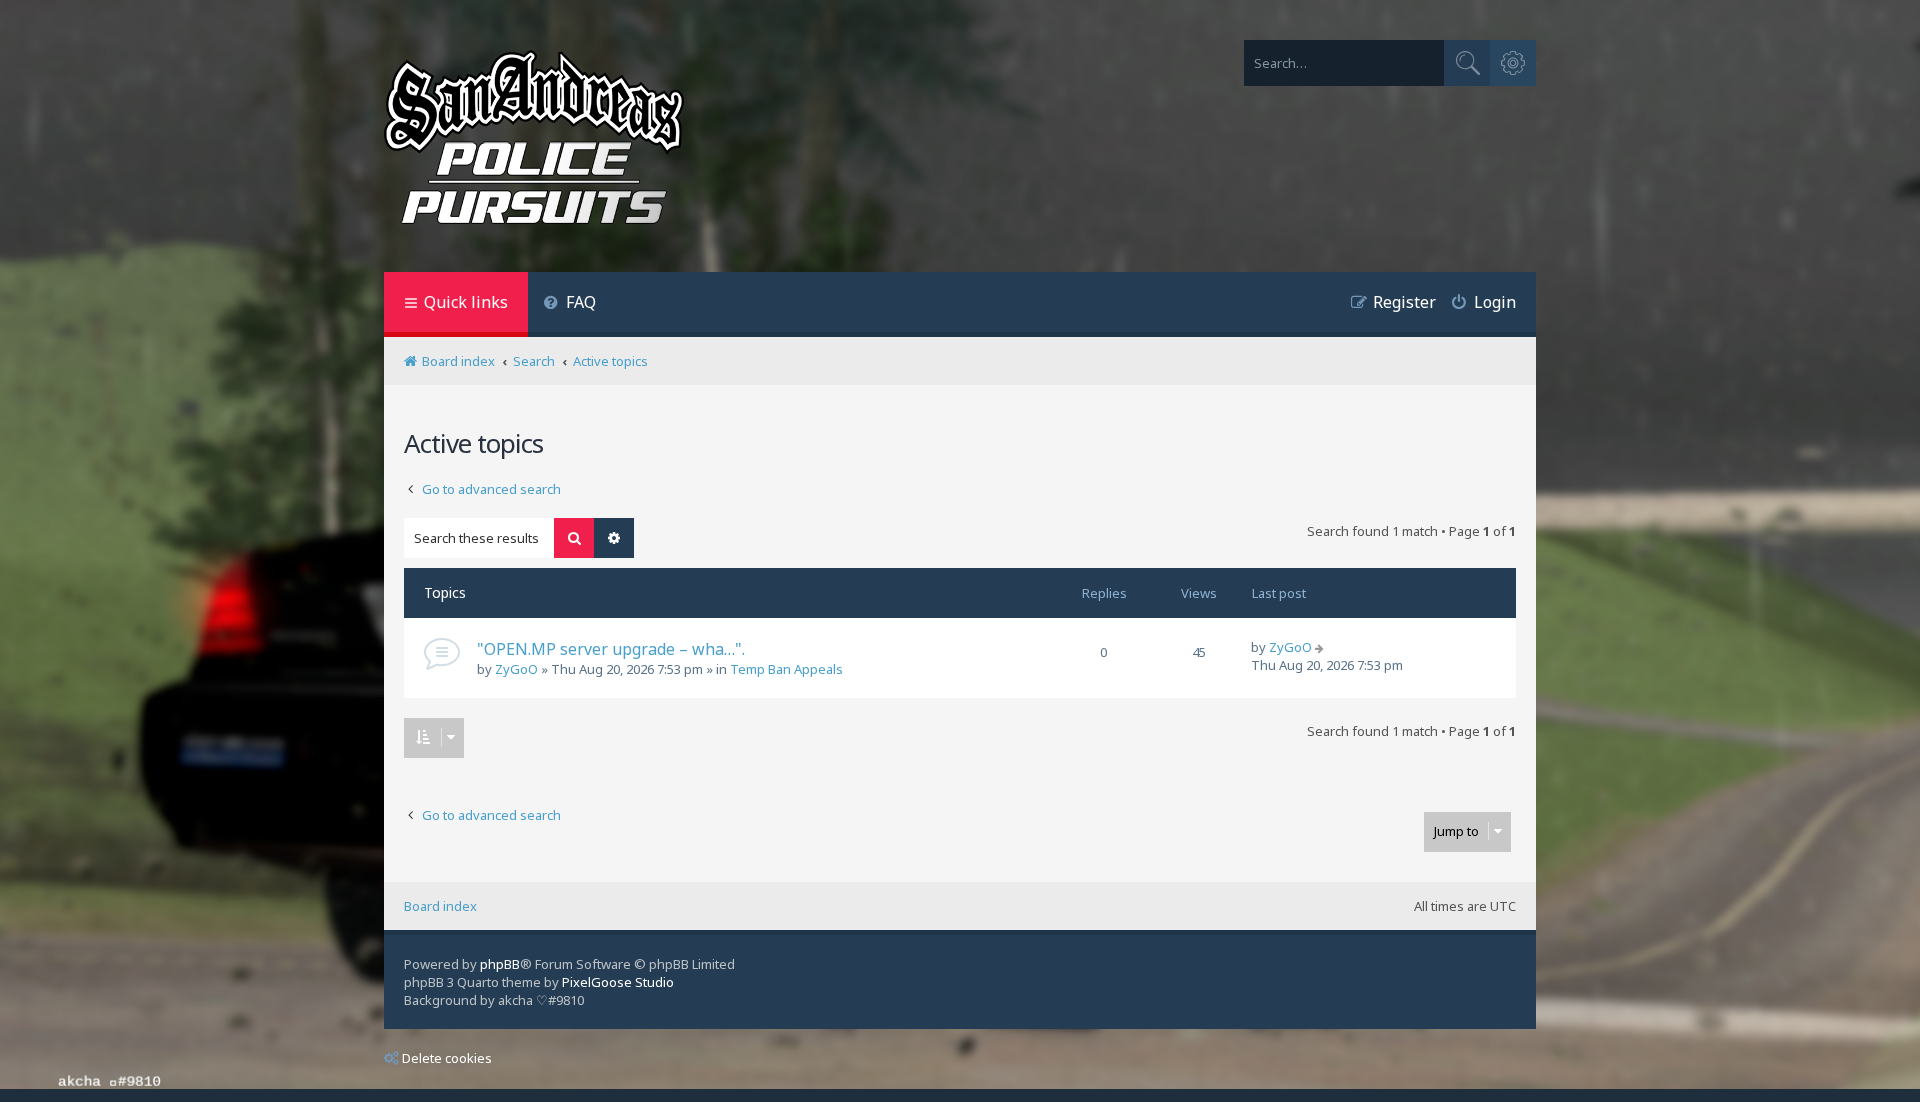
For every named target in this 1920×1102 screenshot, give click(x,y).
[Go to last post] (1321, 647)
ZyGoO (516, 669)
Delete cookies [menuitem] (447, 1058)
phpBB (500, 964)
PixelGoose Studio (618, 982)
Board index (440, 906)
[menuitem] (569, 304)
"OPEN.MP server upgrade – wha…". (611, 649)
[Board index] (534, 141)
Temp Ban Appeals (786, 669)
